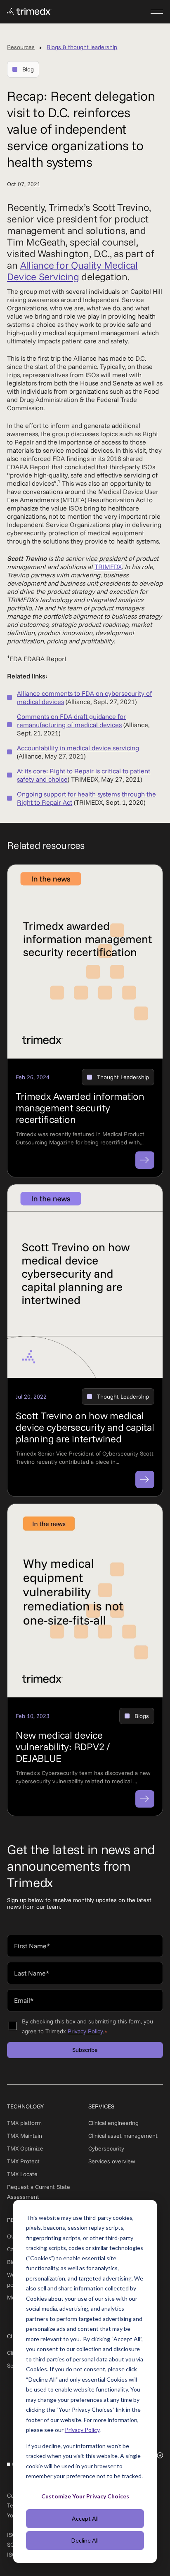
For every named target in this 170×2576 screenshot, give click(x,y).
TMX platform (24, 2123)
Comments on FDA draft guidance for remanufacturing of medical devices (71, 721)
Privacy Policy (82, 2430)
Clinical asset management (123, 2136)
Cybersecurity (106, 2148)
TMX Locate (22, 2174)
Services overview (112, 2161)
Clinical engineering (113, 2123)
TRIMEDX (108, 567)
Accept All (85, 2518)
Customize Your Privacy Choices (85, 2496)
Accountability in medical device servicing (78, 748)
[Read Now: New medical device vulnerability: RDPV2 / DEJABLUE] (145, 1799)
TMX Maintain (25, 2136)
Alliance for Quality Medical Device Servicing (72, 271)
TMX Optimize (25, 2148)
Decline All (85, 2540)
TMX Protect (23, 2161)
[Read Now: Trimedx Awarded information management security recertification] (145, 1160)
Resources (21, 47)
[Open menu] (157, 12)
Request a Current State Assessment (39, 2192)
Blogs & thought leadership (82, 47)
